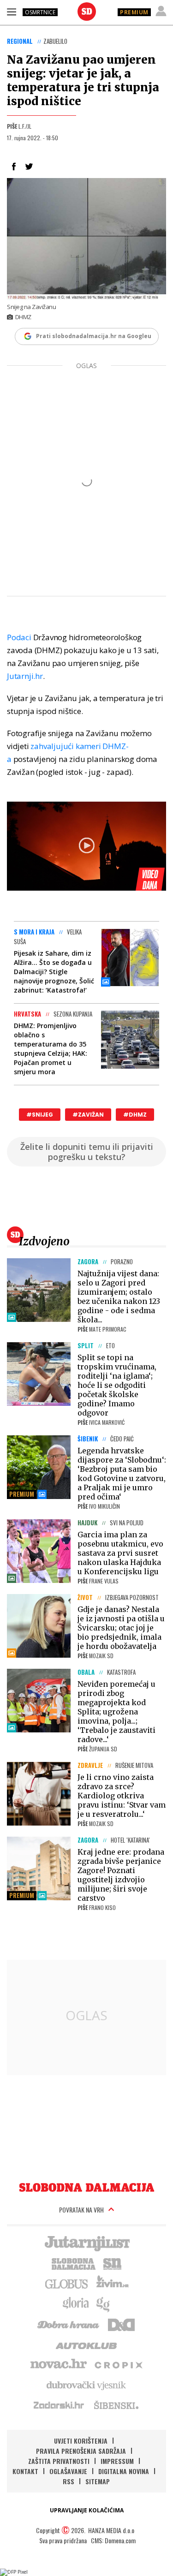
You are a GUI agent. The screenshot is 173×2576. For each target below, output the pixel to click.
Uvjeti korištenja (81, 2441)
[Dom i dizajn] (121, 2324)
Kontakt (25, 2471)
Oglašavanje (68, 2471)
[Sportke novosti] (113, 2263)
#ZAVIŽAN (88, 1115)
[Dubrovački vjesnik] (87, 2385)
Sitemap (98, 2481)
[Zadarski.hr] (59, 2405)
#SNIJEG (40, 1115)
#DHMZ (135, 1115)
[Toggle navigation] (12, 12)
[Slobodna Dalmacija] (87, 12)
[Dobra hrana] (69, 2324)
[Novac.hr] (59, 2364)
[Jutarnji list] (87, 2243)
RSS (69, 2481)
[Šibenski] (116, 2405)
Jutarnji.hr (25, 676)
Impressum (117, 2461)
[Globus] (67, 2283)
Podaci (19, 637)
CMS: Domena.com (113, 2540)
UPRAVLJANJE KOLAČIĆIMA (87, 2510)
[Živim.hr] (113, 2283)
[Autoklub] (87, 2344)
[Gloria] (75, 2303)
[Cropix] (118, 2364)
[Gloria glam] (104, 2303)
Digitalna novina (124, 2471)
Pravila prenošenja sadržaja (81, 2451)
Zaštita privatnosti (59, 2461)
